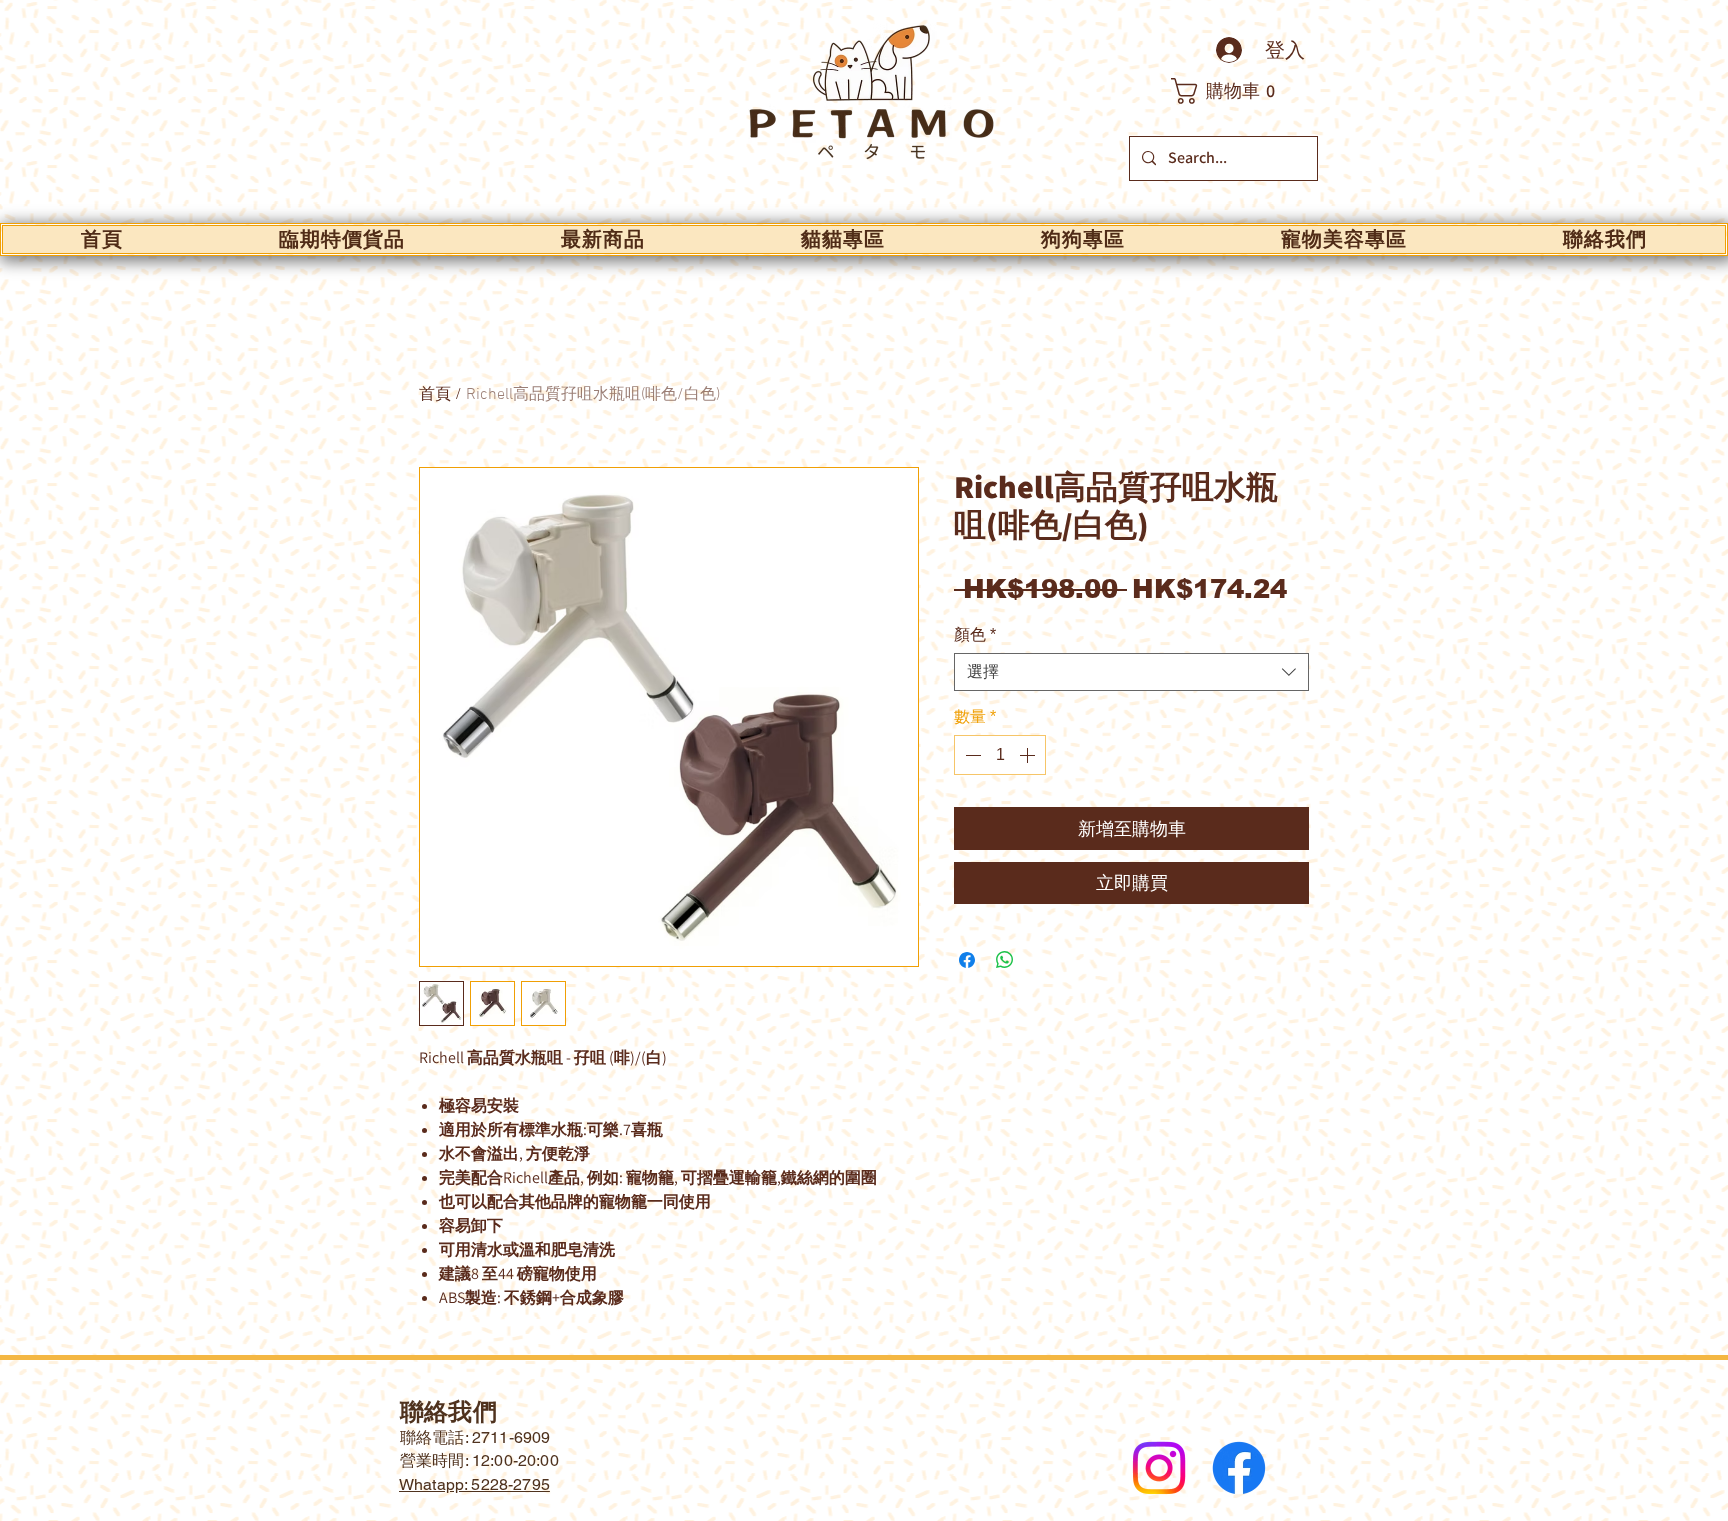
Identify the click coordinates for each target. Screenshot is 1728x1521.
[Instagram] (1159, 1468)
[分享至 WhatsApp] (1005, 960)
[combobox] (1131, 672)
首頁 (435, 395)
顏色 (975, 634)
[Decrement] (971, 755)
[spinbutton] (1000, 755)
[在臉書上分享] (967, 960)
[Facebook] (1239, 1468)
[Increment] (1029, 755)
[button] (1234, 91)
